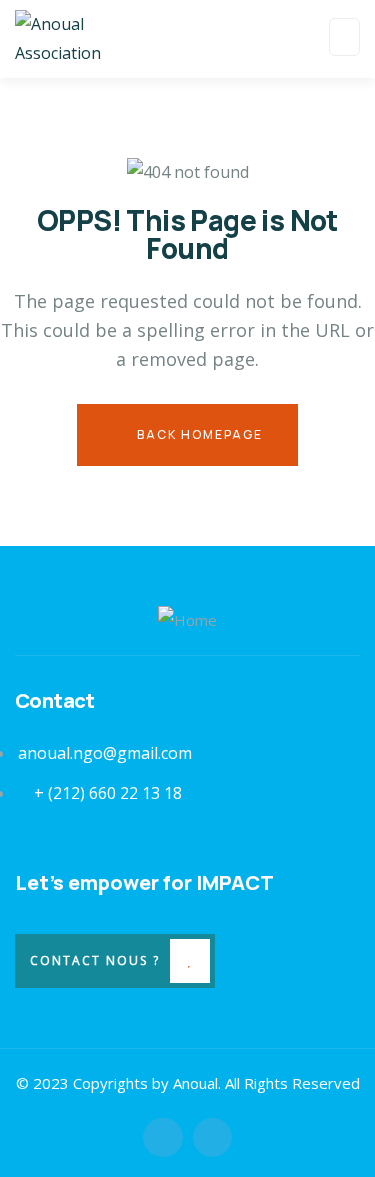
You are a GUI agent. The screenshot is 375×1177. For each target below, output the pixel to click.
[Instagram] (212, 1137)
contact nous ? (95, 960)
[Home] (187, 620)
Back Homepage (198, 434)
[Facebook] (162, 1137)
